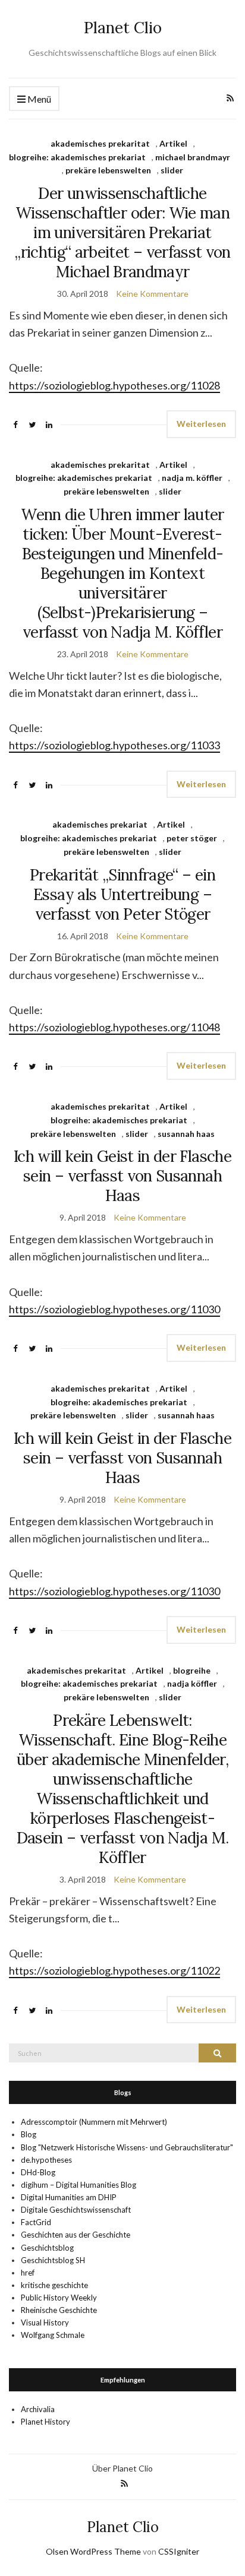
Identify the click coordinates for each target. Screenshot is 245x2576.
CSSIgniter (179, 2551)
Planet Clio (123, 28)
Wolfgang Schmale (53, 2335)
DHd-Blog (38, 2172)
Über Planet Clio (122, 2468)
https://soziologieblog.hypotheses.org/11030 (114, 1309)
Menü (38, 99)
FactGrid (36, 2222)
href (28, 2273)
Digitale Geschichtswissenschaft (76, 2210)
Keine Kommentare (152, 294)
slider (172, 170)
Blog (29, 2134)
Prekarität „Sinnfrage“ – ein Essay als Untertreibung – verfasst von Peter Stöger (122, 894)
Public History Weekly (59, 2298)
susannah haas (186, 1134)
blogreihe (192, 1670)
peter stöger (192, 838)
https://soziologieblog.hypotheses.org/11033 (114, 745)
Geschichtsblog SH (53, 2260)
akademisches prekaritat (100, 143)
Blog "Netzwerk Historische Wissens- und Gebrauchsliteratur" (127, 2147)
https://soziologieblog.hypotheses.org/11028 (114, 385)
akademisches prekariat (100, 824)
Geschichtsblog (47, 2248)
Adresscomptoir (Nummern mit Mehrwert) (94, 2122)
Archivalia (38, 2409)
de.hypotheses (46, 2160)
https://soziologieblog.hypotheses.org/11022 (114, 1970)
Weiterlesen (201, 424)
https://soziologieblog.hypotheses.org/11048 (114, 1027)
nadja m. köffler (192, 478)
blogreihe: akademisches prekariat (77, 157)
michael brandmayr (193, 157)
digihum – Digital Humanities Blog (78, 2185)
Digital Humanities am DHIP (69, 2197)
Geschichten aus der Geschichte (76, 2235)
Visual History (45, 2322)
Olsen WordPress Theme (93, 2551)
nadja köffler (192, 1683)
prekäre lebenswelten (108, 170)
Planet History (45, 2422)
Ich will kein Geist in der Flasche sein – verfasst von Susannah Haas (122, 1176)
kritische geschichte (54, 2285)
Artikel (173, 143)
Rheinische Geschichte (59, 2310)
